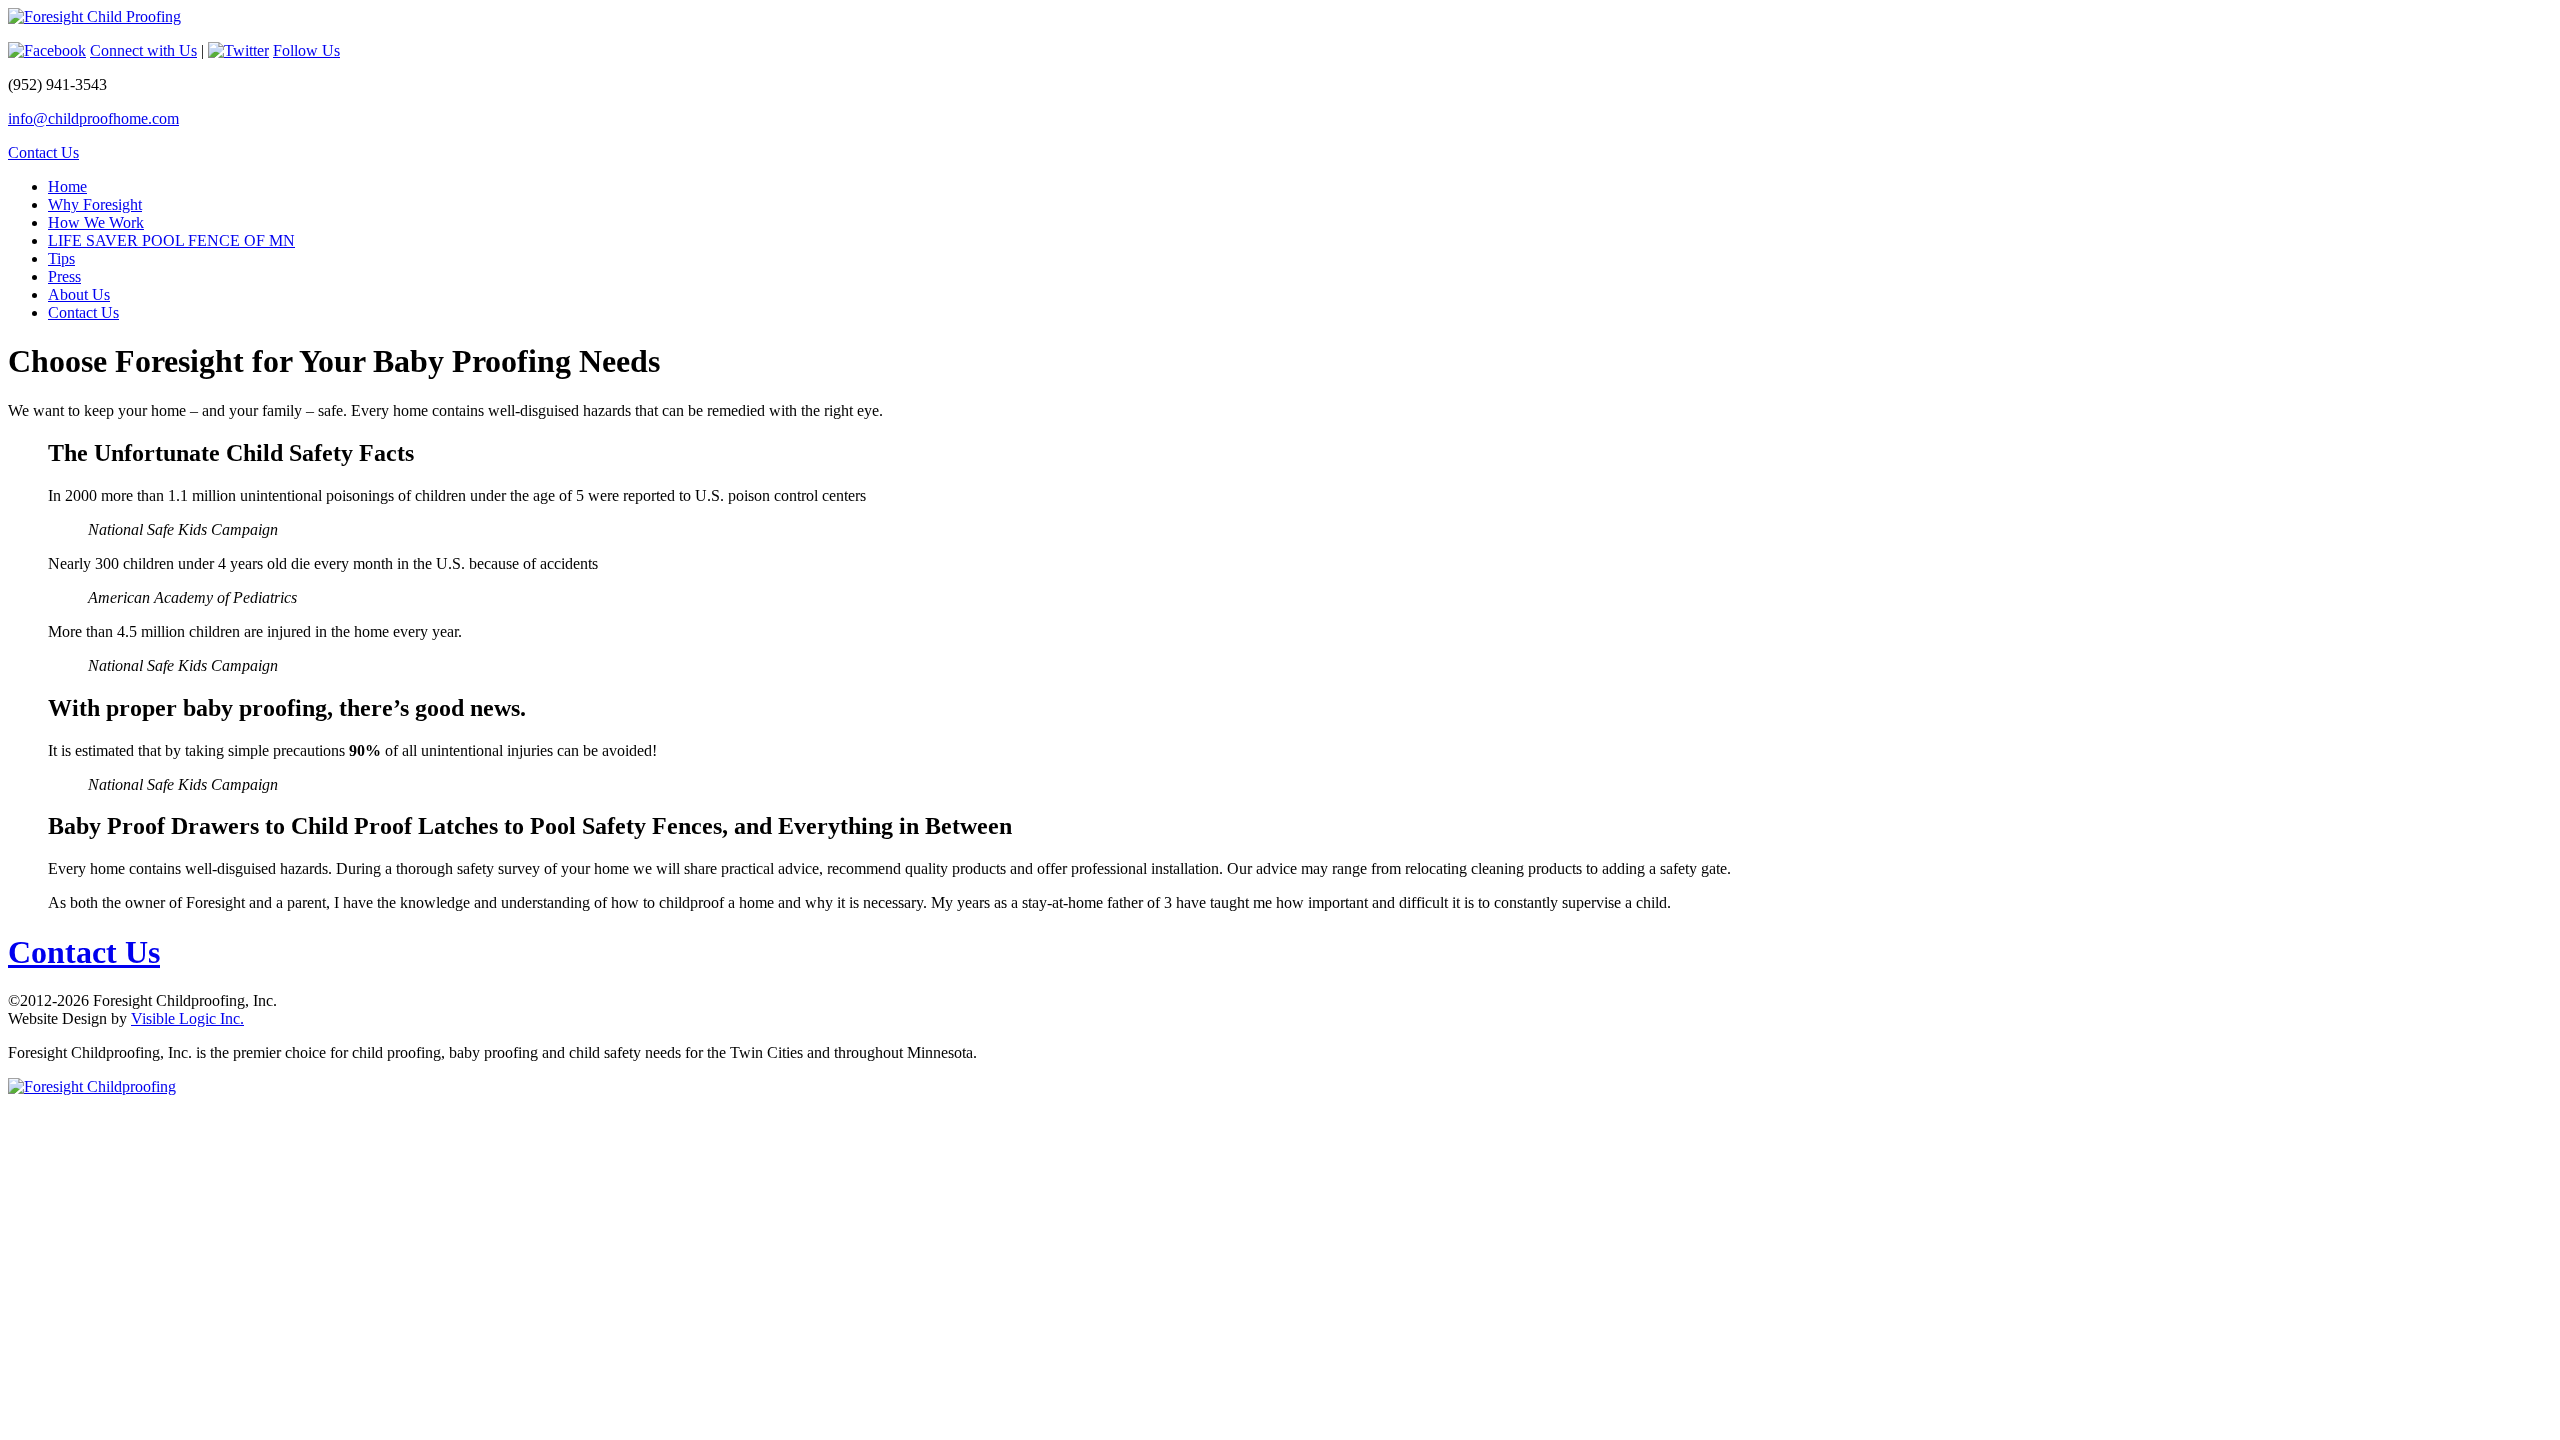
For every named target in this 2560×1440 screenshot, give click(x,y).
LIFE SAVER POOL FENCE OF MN (171, 240)
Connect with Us (143, 50)
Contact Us (43, 152)
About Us (79, 294)
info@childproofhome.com (93, 118)
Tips (61, 258)
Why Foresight (95, 204)
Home (67, 186)
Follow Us (306, 50)
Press (64, 276)
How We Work (96, 222)
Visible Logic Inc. (187, 1018)
